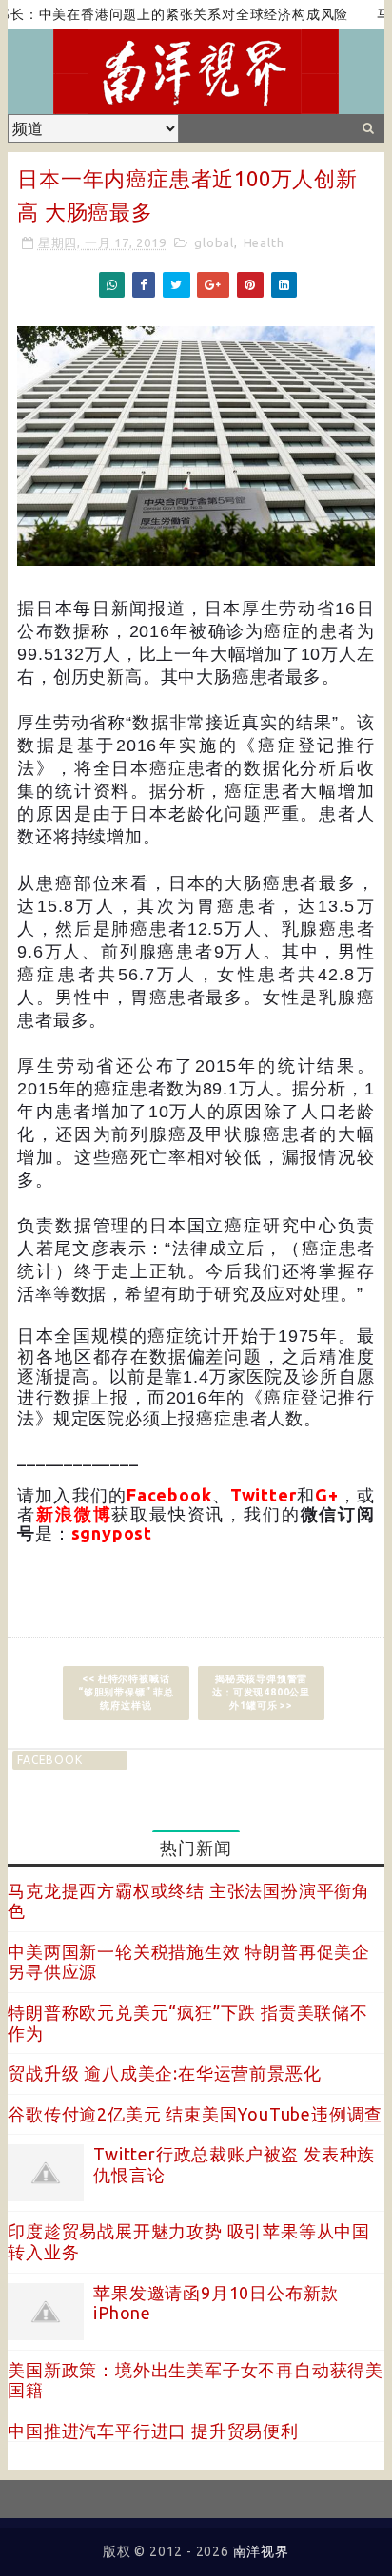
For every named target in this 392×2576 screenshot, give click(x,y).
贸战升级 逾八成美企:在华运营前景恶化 (164, 2073)
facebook (49, 1760)
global (214, 242)
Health (264, 242)
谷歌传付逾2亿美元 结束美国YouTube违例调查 (195, 2114)
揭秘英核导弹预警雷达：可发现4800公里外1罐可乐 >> (261, 1692)
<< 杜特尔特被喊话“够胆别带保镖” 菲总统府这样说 (126, 1692)
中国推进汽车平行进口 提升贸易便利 (153, 2431)
